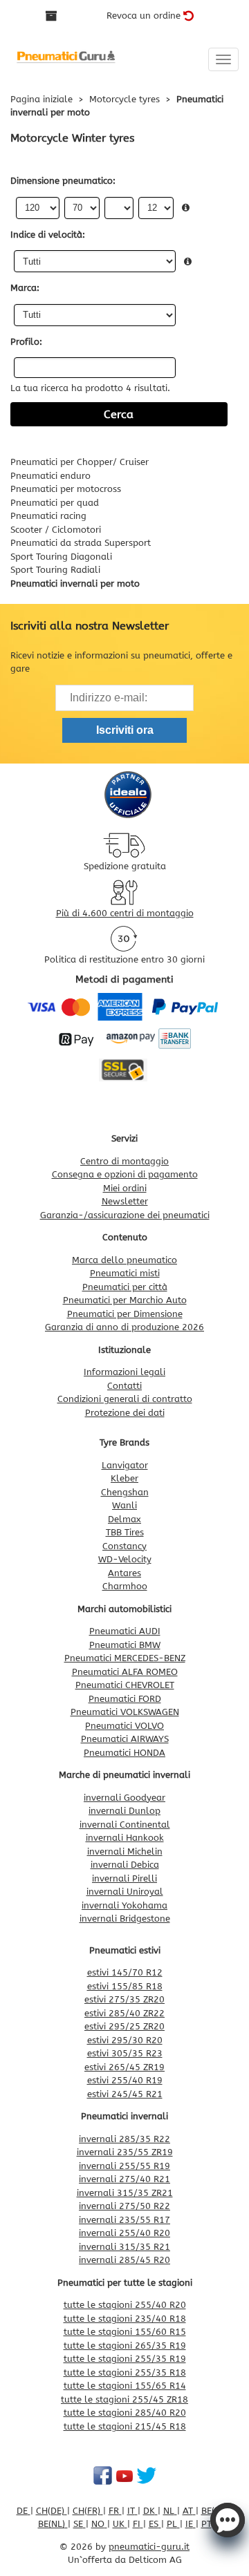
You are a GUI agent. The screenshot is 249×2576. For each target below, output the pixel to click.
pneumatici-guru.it (149, 2547)
